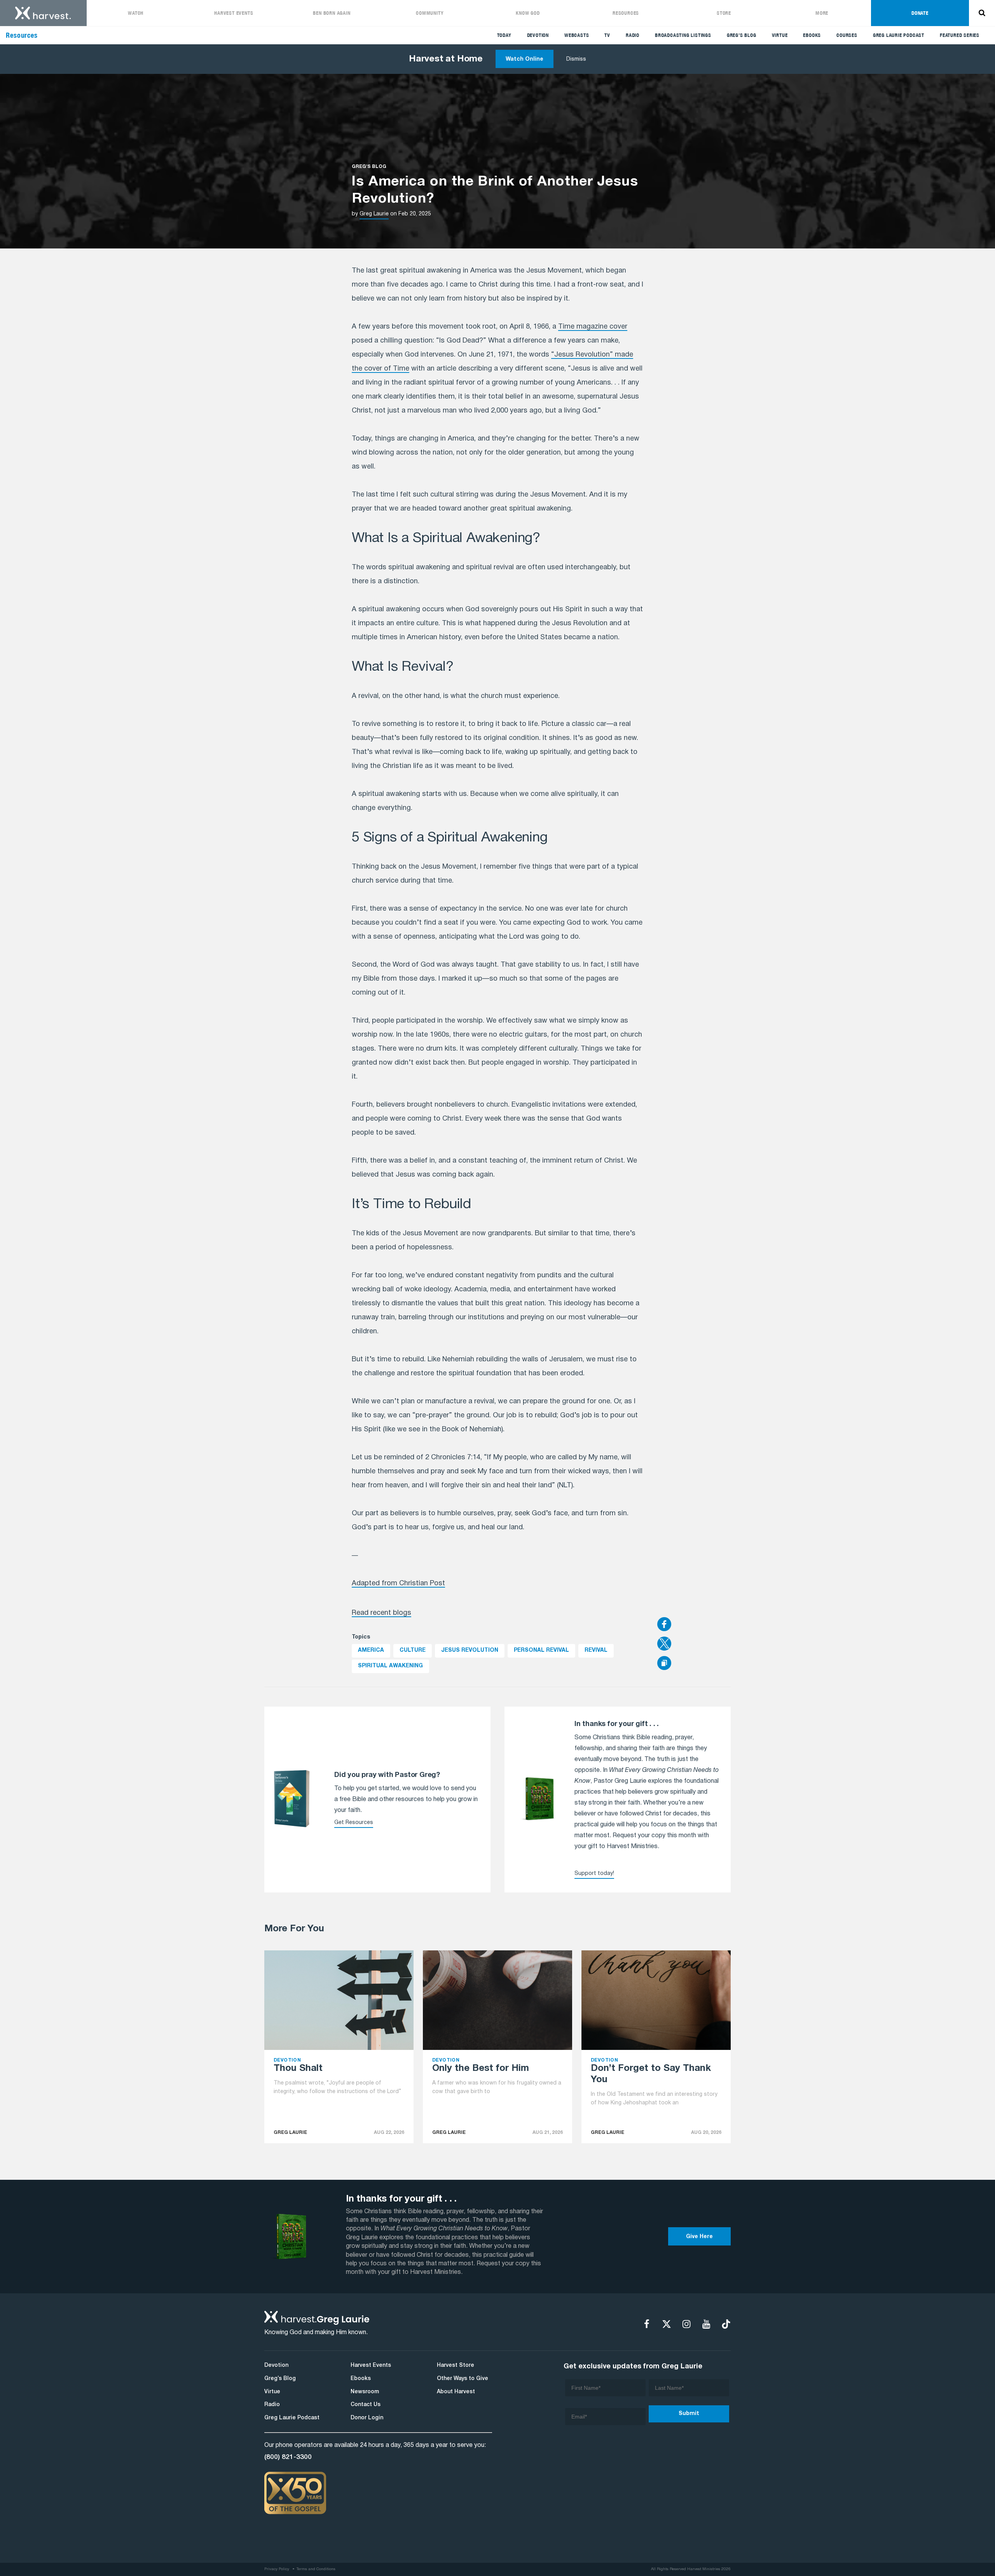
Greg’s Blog (742, 35)
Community (430, 13)
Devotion (538, 35)
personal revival (541, 1650)
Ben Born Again (332, 13)
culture (413, 1650)
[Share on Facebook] (694, 1625)
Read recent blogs (381, 1613)
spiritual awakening (390, 1666)
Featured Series (960, 35)
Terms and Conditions (316, 2569)
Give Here (699, 2237)
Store (724, 13)
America (371, 1650)
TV (607, 35)
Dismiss (576, 59)
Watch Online (525, 59)
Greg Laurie (374, 214)
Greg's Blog (369, 167)
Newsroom (365, 2392)
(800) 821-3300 (288, 2457)
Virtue (780, 35)
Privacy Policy (277, 2569)
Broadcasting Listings (683, 35)
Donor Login (367, 2418)
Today (504, 35)
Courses (847, 35)
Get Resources (354, 1823)
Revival (596, 1650)
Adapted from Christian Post (398, 1584)
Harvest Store (456, 2365)
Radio (633, 35)
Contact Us (366, 2405)
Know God (528, 13)
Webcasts (577, 35)
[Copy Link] (664, 1664)
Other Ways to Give (463, 2379)
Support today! (594, 1874)
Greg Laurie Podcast (899, 35)
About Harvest (456, 2392)
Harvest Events (234, 13)
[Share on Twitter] (694, 1644)
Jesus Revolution (470, 1650)
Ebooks (812, 35)
